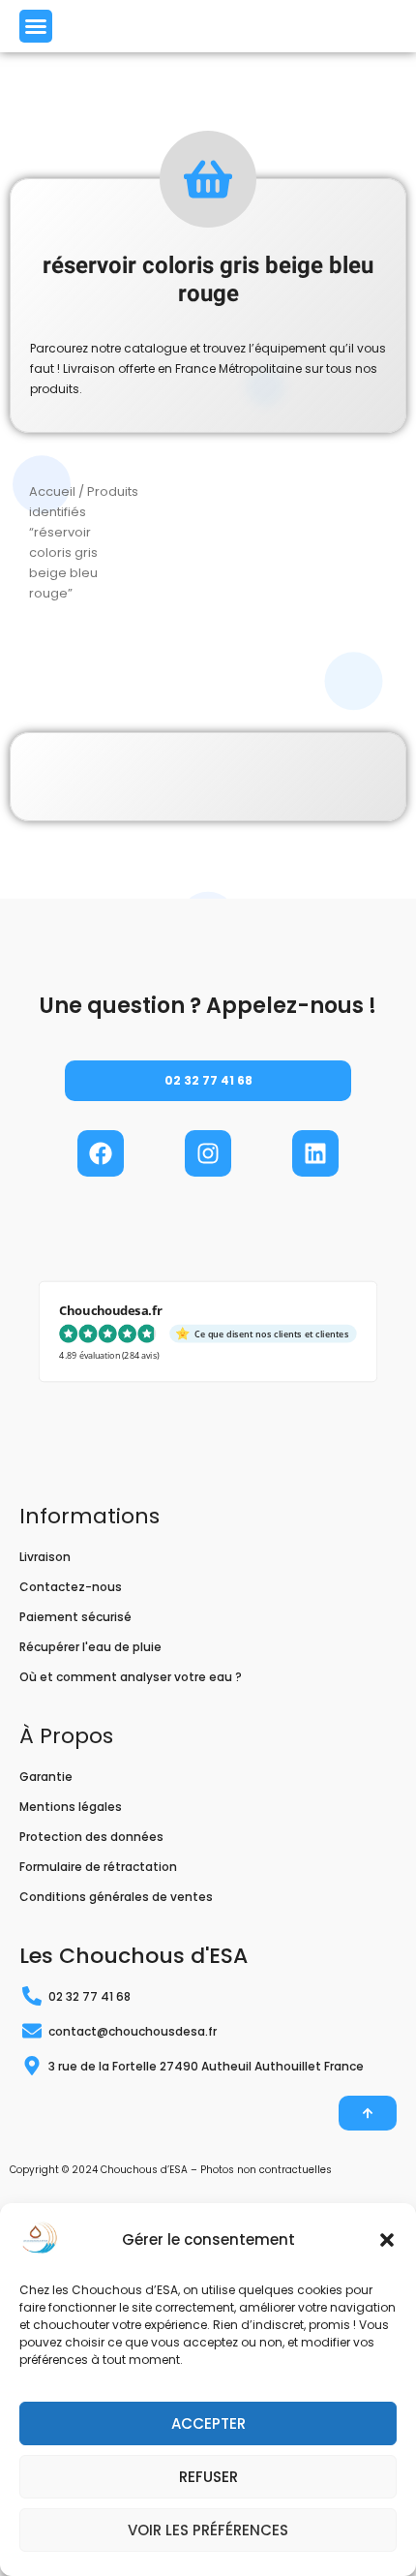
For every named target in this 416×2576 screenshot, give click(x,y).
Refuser (208, 2477)
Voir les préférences (208, 2530)
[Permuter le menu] (36, 26)
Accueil (52, 491)
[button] (387, 2240)
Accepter (208, 2423)
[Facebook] (101, 1153)
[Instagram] (208, 1153)
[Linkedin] (315, 1153)
